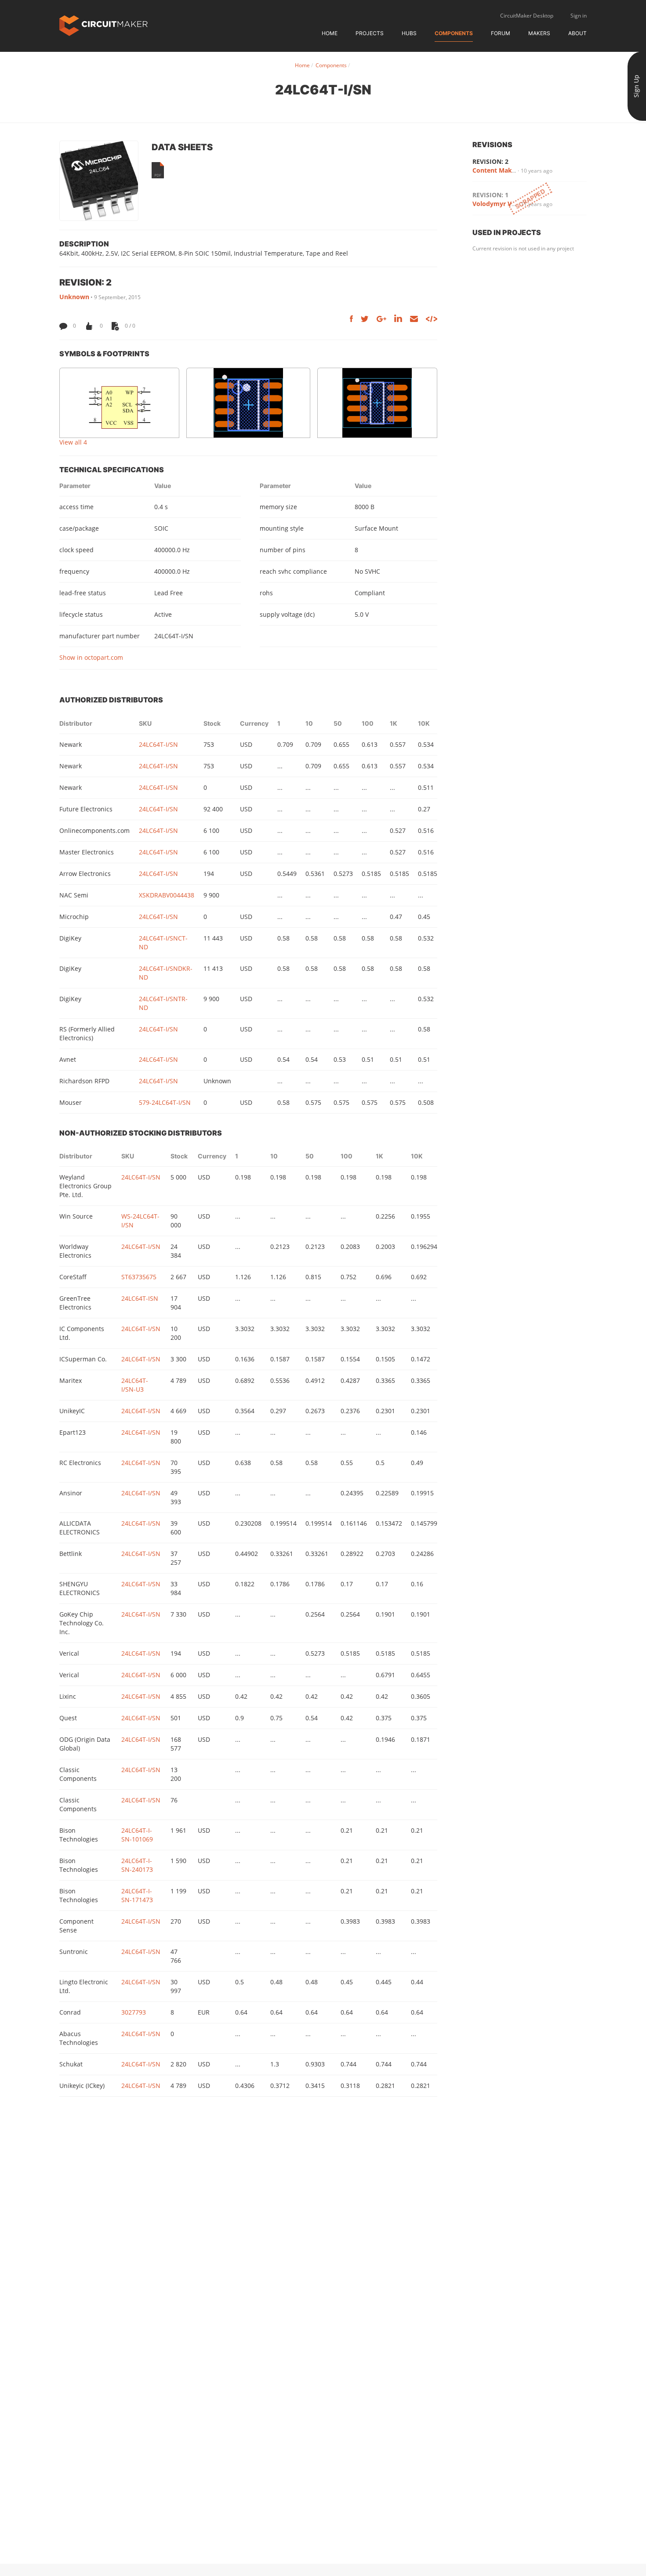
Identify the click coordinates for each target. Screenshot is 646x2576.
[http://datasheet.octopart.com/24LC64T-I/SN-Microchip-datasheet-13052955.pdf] (158, 170)
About (577, 33)
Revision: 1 (490, 195)
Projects (370, 33)
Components (454, 33)
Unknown (74, 297)
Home (330, 33)
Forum (501, 33)
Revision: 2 (490, 161)
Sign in (579, 16)
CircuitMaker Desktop (527, 16)
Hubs (409, 33)
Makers (539, 33)
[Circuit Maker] (103, 25)
